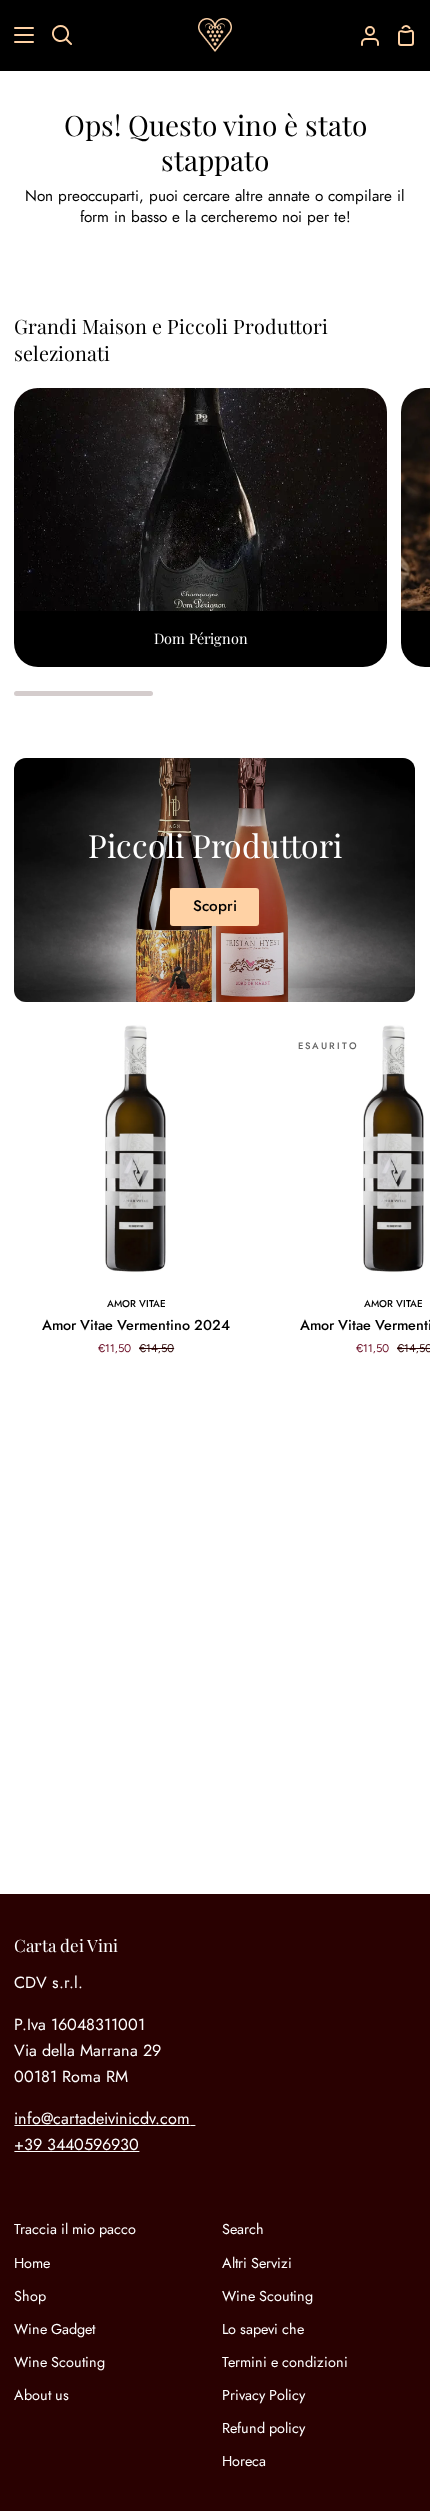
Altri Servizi (257, 2263)
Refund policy (263, 2428)
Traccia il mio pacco (75, 2229)
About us (41, 2395)
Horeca (244, 2461)
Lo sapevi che (263, 2329)
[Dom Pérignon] (200, 528)
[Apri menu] (18, 35)
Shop (30, 2296)
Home (32, 2263)
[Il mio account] (362, 35)
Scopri (215, 906)
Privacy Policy (263, 2395)
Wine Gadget (54, 2329)
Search (243, 2229)
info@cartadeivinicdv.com (102, 2118)
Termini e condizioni (285, 2362)
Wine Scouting (59, 2362)
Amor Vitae (136, 1303)
